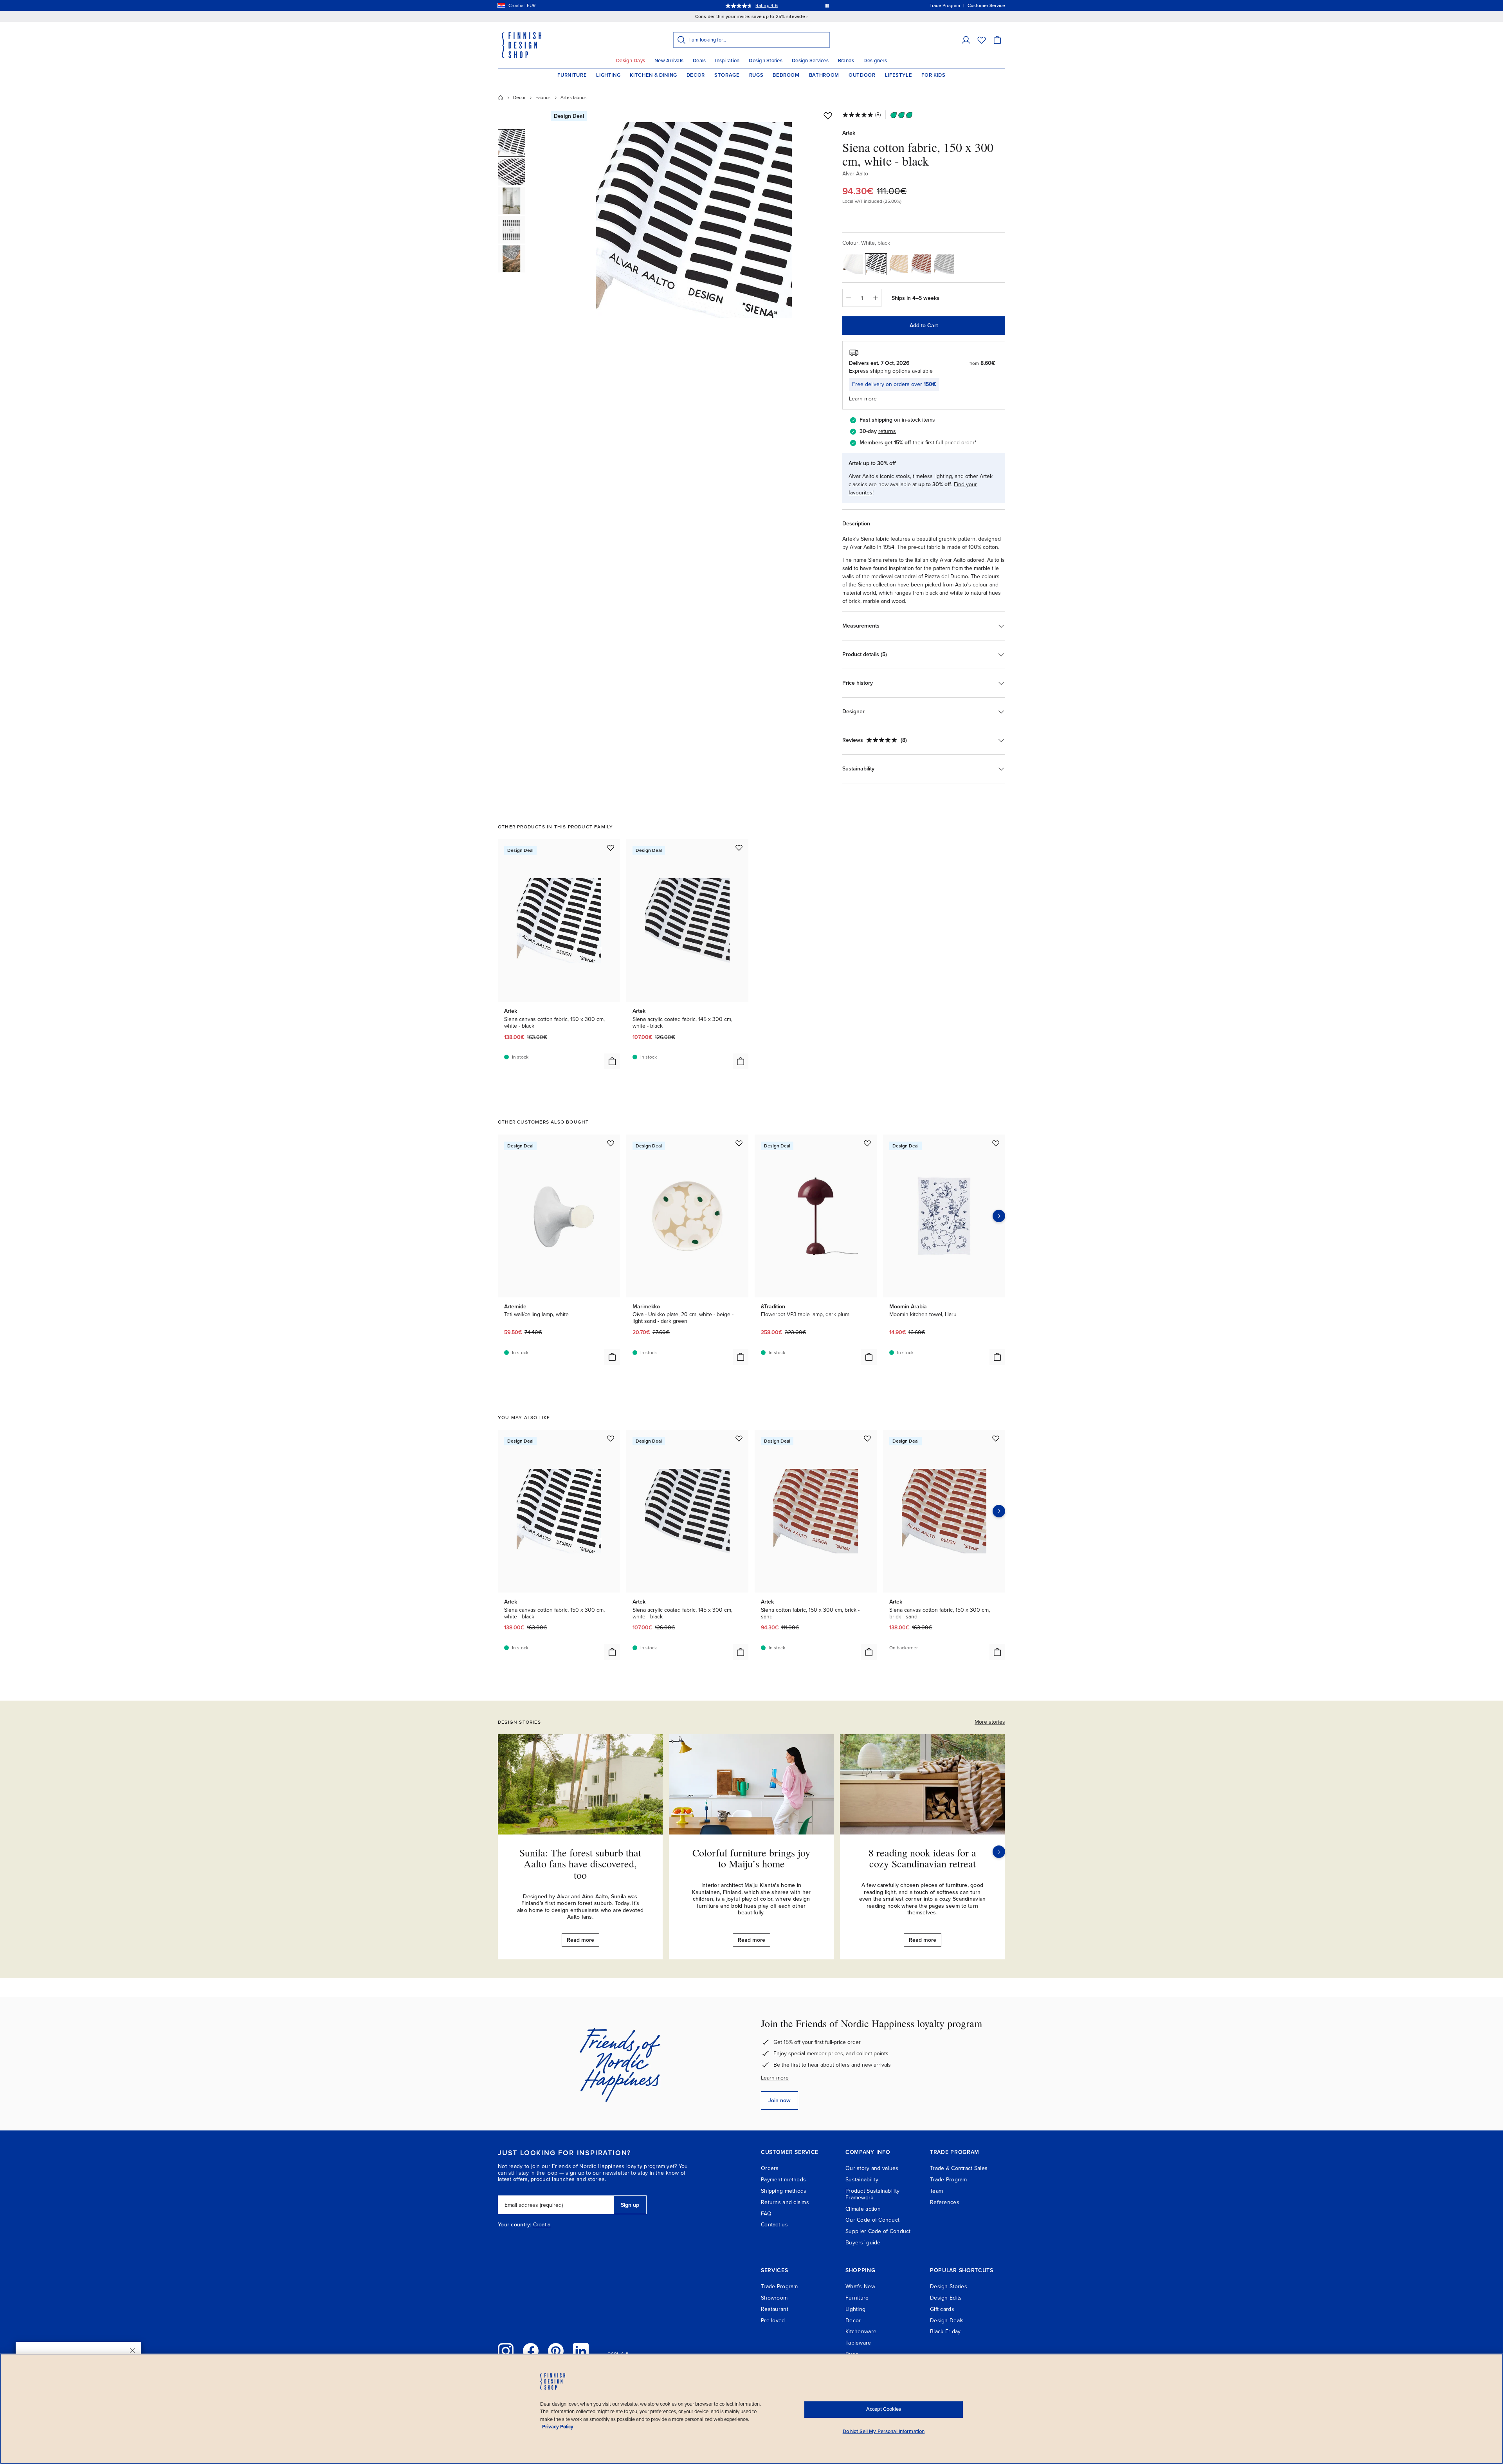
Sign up (630, 2205)
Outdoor (862, 75)
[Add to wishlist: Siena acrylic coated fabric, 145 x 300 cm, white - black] (739, 848)
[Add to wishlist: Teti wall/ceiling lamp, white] (611, 1143)
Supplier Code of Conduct (878, 2231)
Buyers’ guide (863, 2243)
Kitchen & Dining (653, 75)
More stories (990, 1722)
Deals (699, 61)
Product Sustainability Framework (872, 2194)
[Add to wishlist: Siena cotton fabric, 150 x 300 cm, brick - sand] (867, 1438)
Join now (779, 2101)
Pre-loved (773, 2321)
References (945, 2202)
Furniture (572, 75)
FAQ (766, 2214)
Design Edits (946, 2298)
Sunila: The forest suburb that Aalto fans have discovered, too (580, 1864)
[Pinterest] (556, 2351)
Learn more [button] (863, 399)
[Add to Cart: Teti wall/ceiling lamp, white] (612, 1357)
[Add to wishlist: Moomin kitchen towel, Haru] (996, 1143)
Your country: (515, 2225)
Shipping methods (784, 2191)
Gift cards (942, 2309)
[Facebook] (531, 2351)
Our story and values (872, 2168)
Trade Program (949, 2180)
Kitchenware (861, 2331)
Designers (875, 61)
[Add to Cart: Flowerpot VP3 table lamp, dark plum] (869, 1357)
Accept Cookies (884, 2409)
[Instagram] (506, 2351)
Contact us (774, 2225)
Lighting (608, 75)
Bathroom (824, 75)
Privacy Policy (558, 2427)
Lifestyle (899, 75)
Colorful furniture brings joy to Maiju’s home (751, 1858)
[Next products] (999, 1216)
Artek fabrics (574, 97)
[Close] (132, 2350)
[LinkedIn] (581, 2351)
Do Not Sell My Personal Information (884, 2432)
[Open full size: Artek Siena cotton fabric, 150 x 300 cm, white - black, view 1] (694, 220)
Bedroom (786, 75)
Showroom (774, 2298)
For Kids (933, 75)
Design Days (631, 61)
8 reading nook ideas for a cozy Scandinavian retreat (922, 1858)
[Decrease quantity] (848, 298)
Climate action (863, 2209)
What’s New (860, 2286)
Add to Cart (924, 326)
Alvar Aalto (855, 174)
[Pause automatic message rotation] (827, 5)
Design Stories (766, 61)
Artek (849, 133)
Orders (770, 2168)
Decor (696, 75)
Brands (846, 61)
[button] (966, 40)
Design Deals (947, 2321)
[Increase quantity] (876, 298)
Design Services (810, 61)
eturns (888, 431)
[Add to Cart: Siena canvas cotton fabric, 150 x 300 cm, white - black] (612, 1061)
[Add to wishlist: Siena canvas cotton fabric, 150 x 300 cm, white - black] (611, 848)
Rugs (756, 75)
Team (936, 2191)
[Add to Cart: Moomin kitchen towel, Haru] (997, 1357)
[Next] (999, 1852)
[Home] (501, 97)
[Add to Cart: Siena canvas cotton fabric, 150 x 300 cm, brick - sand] (997, 1652)
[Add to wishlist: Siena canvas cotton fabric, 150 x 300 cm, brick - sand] (996, 1438)
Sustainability (862, 2180)
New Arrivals (669, 61)
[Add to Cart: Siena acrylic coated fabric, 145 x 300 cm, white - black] (741, 1061)
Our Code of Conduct (872, 2220)
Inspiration (727, 61)
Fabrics (543, 97)
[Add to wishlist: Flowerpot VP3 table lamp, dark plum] (867, 1143)
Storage (727, 75)
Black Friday (945, 2331)
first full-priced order (950, 443)
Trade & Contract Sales (959, 2168)
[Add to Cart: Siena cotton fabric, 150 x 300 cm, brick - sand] (869, 1652)
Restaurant (775, 2309)
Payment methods (783, 2180)
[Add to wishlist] (828, 115)
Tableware (858, 2343)
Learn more (775, 2078)
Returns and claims (785, 2202)
